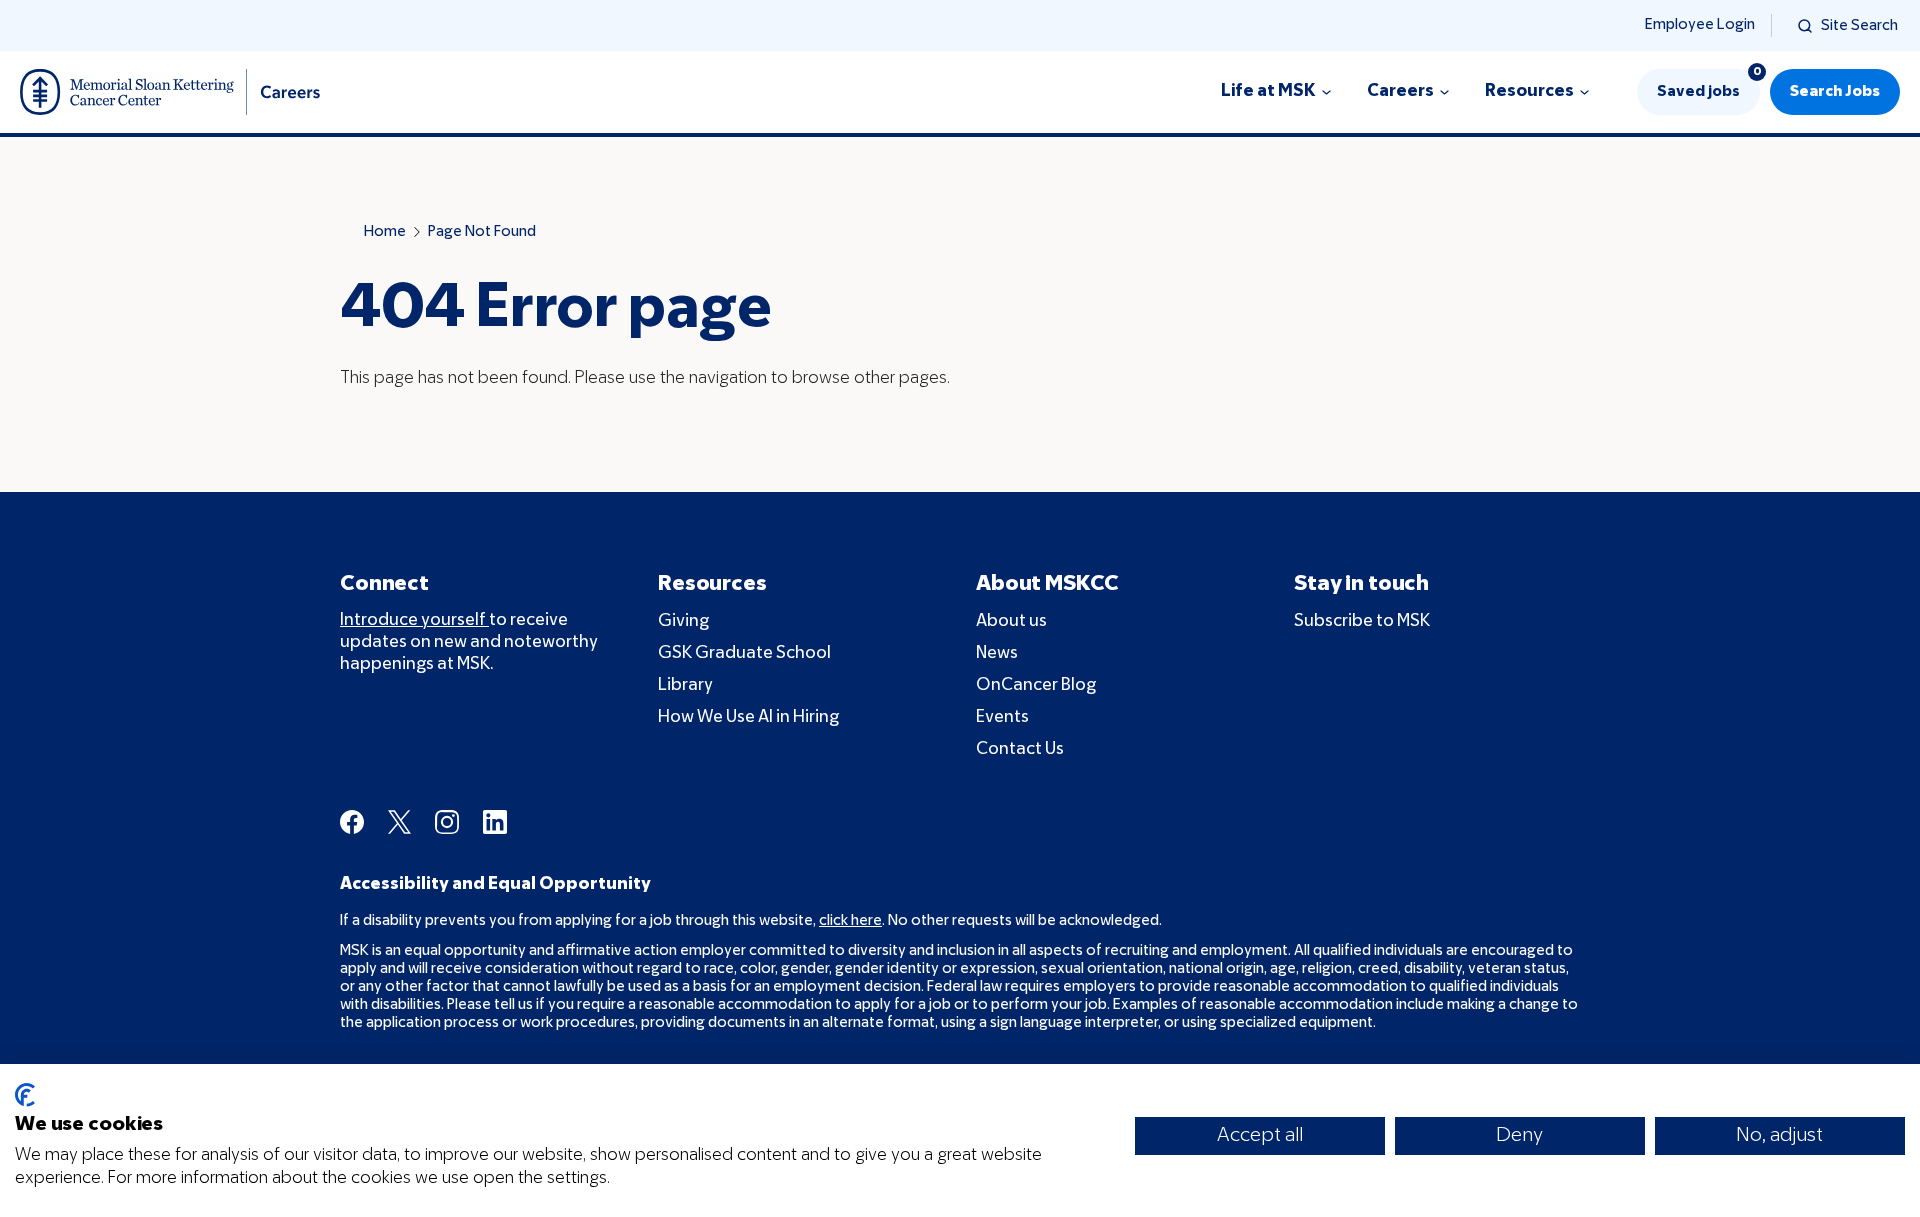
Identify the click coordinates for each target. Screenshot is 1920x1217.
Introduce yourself (414, 620)
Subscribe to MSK (1362, 621)
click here (850, 921)
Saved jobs (1708, 84)
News (997, 653)
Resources (1529, 91)
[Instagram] (447, 822)
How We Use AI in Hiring (748, 717)
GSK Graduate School (744, 653)
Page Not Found (482, 232)
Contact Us (1020, 749)
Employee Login (1700, 25)
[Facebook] (352, 822)
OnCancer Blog (1036, 685)
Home (385, 232)
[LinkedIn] (495, 822)
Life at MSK (1268, 91)
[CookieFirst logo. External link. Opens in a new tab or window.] (25, 1095)
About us (1011, 621)
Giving (683, 621)
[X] (399, 822)
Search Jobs (1835, 92)
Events (1002, 717)
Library (685, 685)
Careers (1400, 91)
